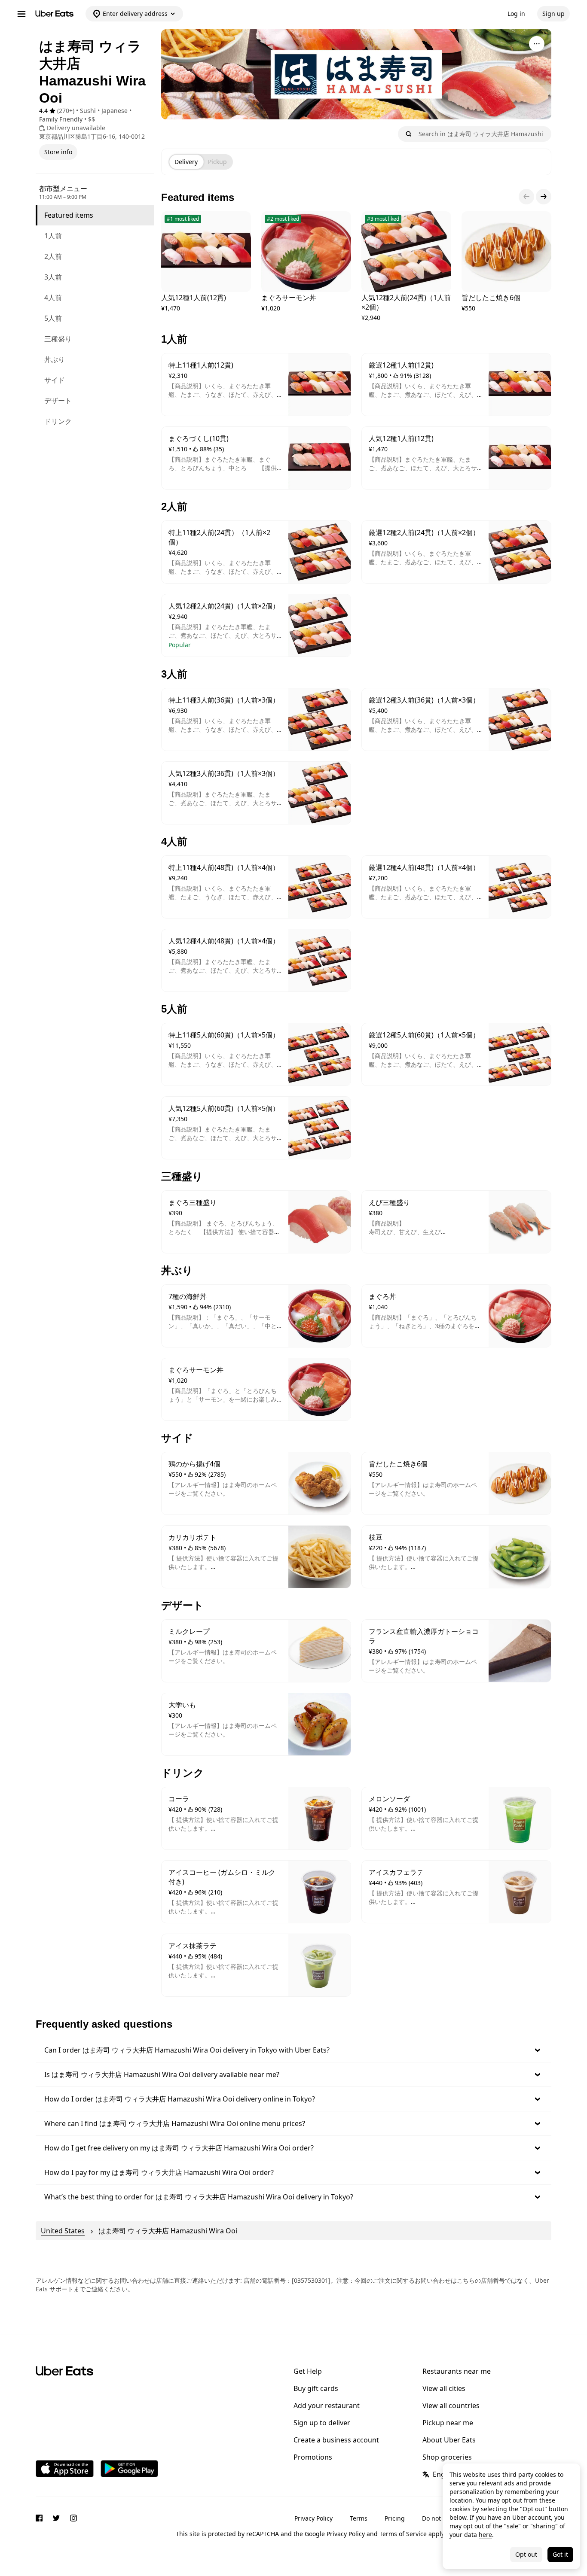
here (485, 2535)
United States (63, 2231)
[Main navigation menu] (21, 14)
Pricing (395, 2518)
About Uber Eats (449, 2440)
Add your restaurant (327, 2406)
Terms (359, 2518)
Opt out (526, 2554)
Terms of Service (403, 2534)
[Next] (544, 197)
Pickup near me (448, 2423)
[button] (293, 2050)
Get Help (308, 2371)
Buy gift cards (316, 2388)
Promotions (313, 2457)
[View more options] (537, 44)
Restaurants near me (457, 2371)
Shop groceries (447, 2457)
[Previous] (526, 197)
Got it (560, 2554)
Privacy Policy (313, 2518)
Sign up (553, 14)
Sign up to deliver (322, 2423)
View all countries (451, 2406)
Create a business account (336, 2440)
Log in (516, 14)
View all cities (444, 2388)
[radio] (186, 162)
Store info (58, 152)
